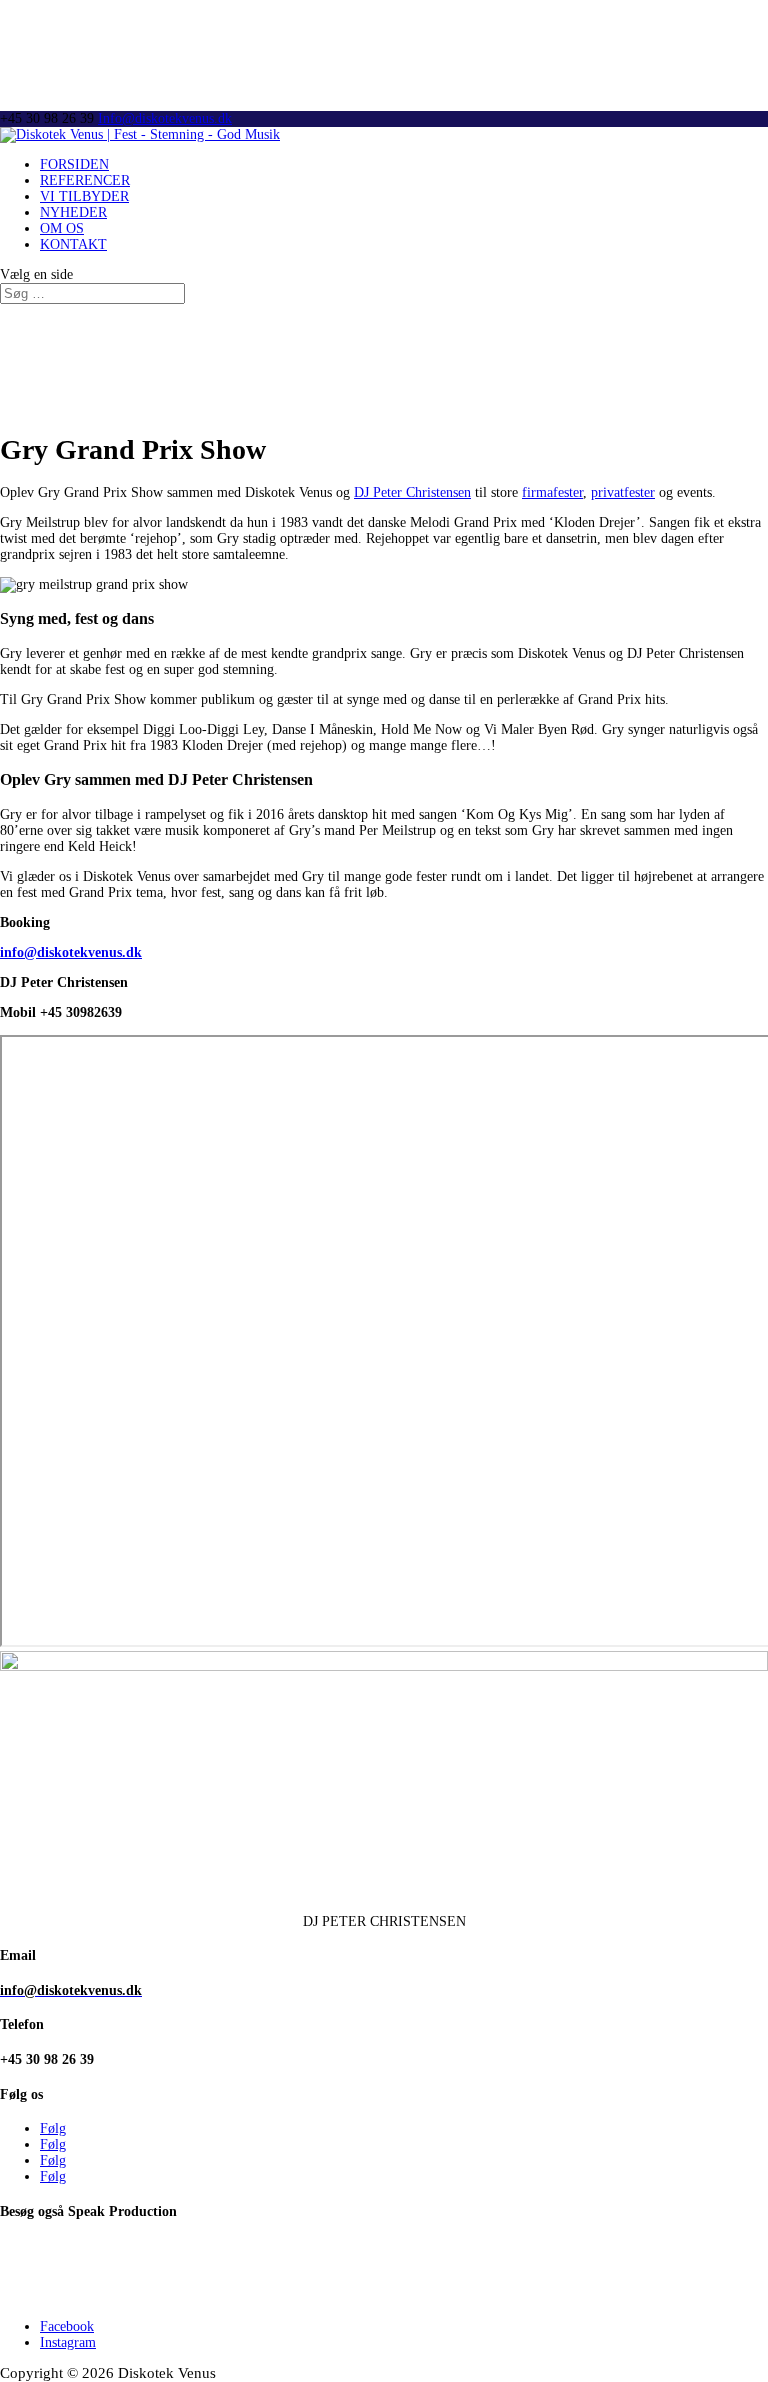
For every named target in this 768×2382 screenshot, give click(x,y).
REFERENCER (85, 180)
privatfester (623, 492)
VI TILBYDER (84, 196)
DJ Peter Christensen (412, 492)
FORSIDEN (74, 164)
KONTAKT (73, 244)
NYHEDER (73, 212)
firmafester (552, 492)
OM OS (62, 228)
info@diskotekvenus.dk (71, 952)
